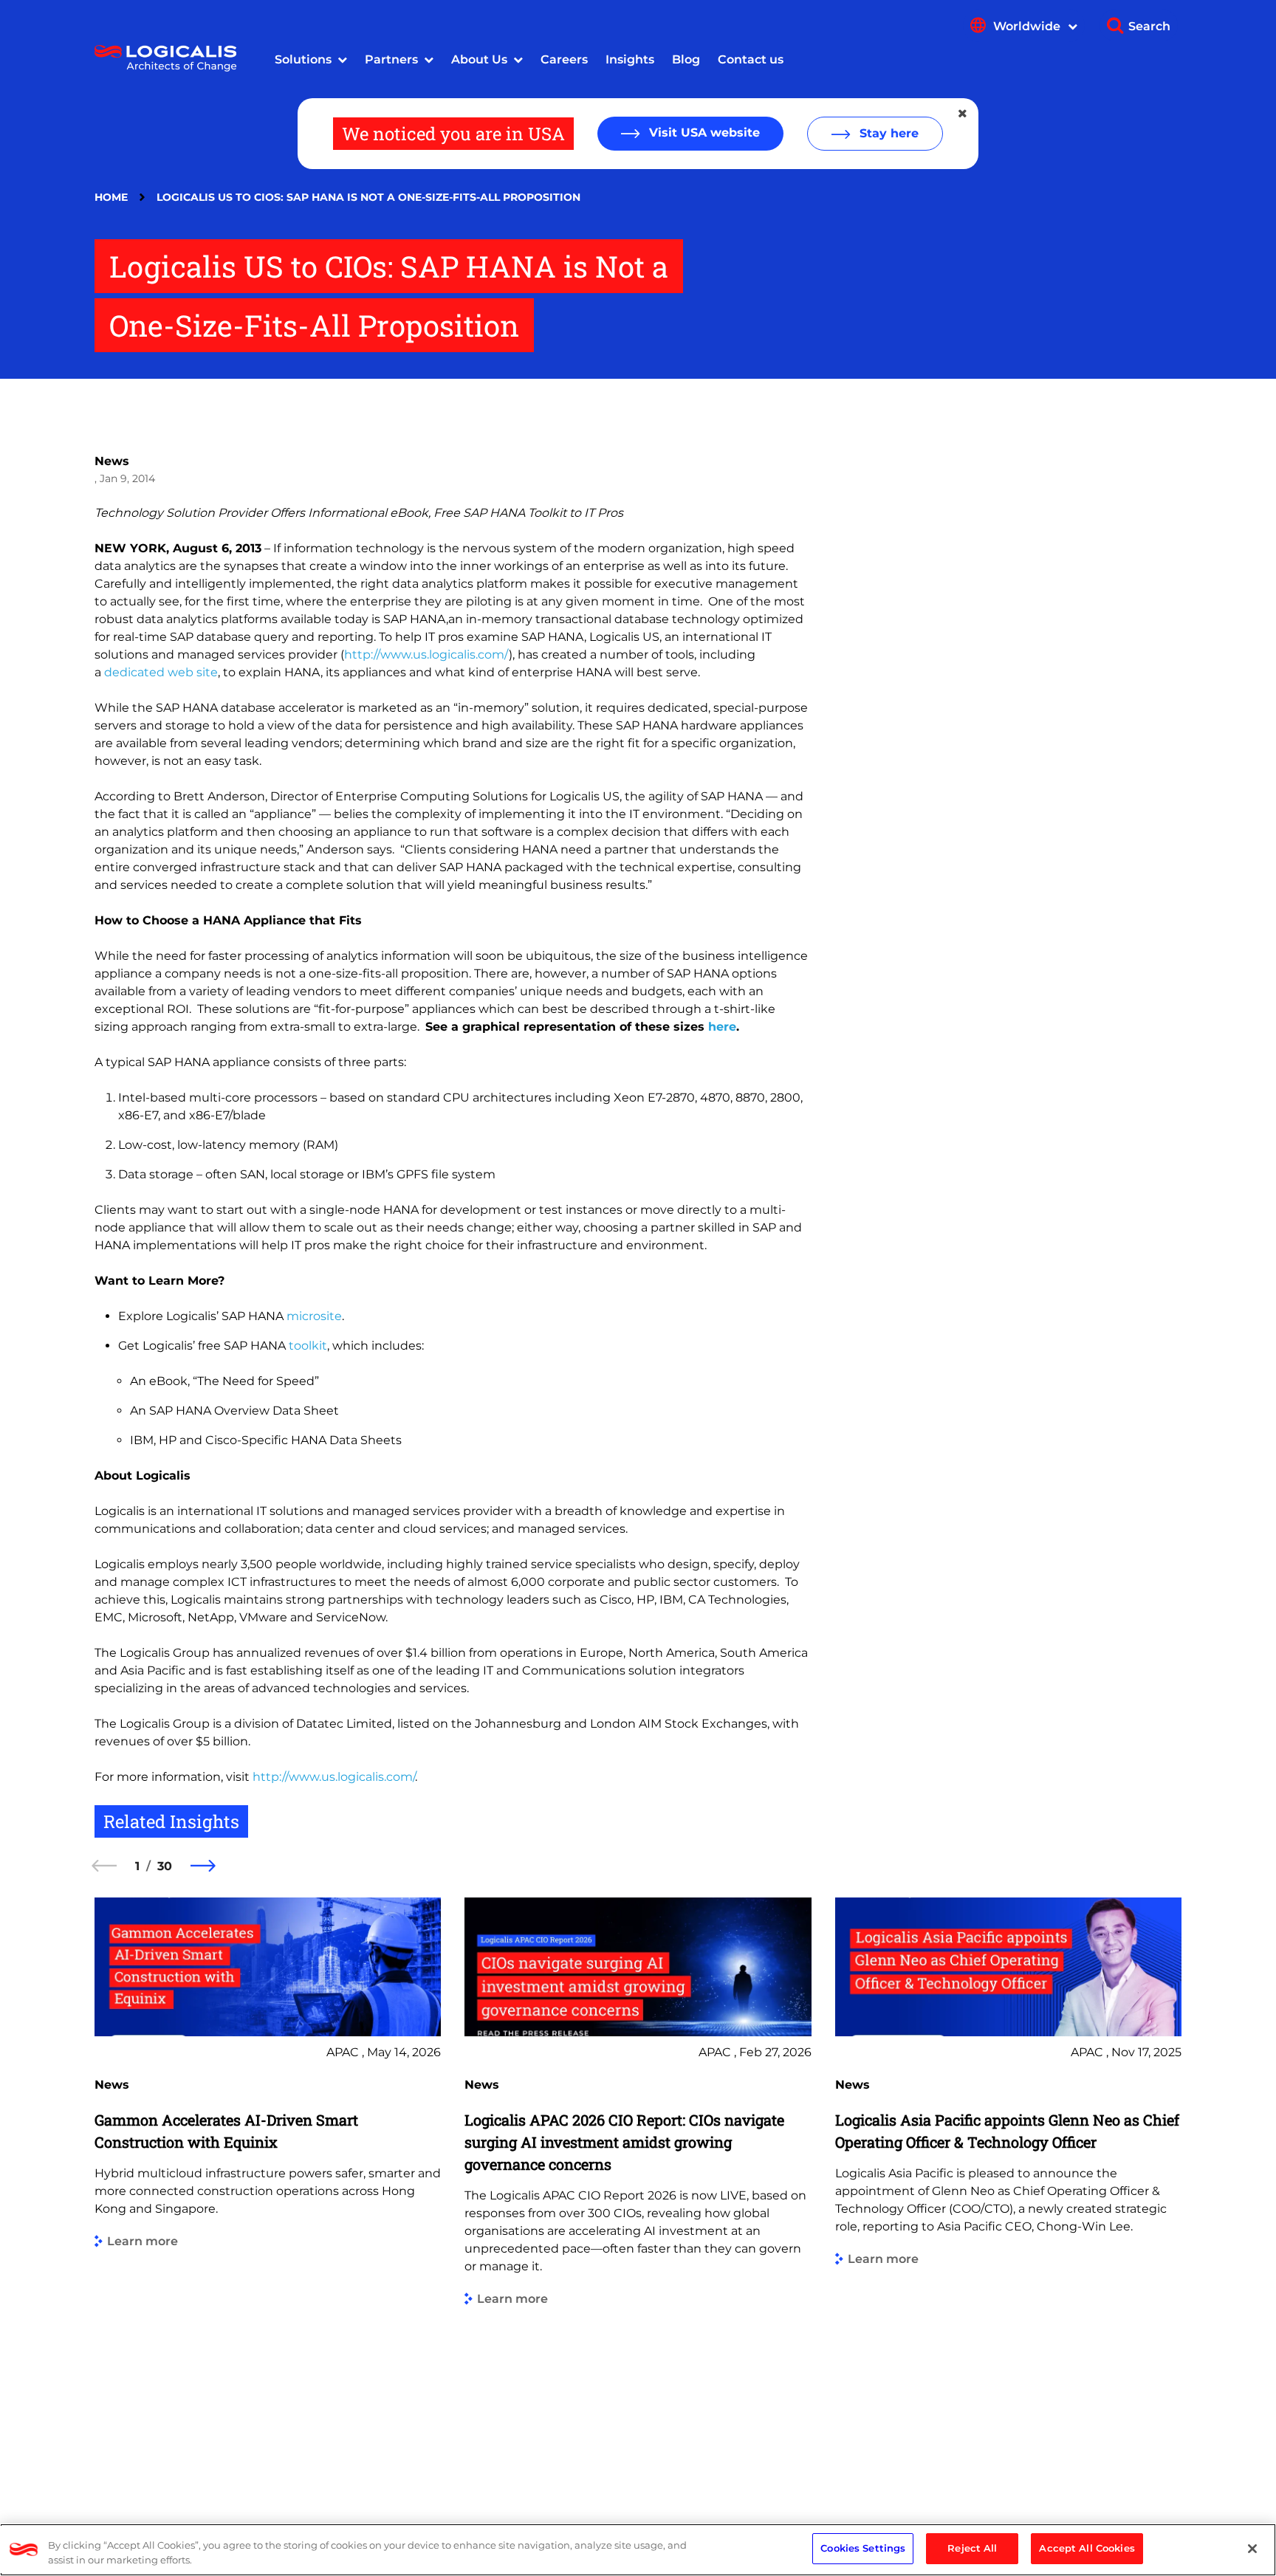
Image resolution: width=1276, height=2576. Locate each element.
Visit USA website (703, 133)
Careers (564, 59)
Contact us (751, 59)
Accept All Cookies (1087, 2548)
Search (1149, 26)
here (722, 1027)
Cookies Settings (863, 2548)
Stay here (887, 133)
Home (111, 197)
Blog (686, 59)
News (112, 461)
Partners (391, 59)
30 (165, 1866)
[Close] (1252, 2549)
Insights (630, 59)
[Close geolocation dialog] (964, 114)
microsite (314, 1316)
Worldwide (1028, 26)
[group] (268, 2188)
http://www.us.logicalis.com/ (426, 655)
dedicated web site (161, 672)
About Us (479, 59)
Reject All (972, 2548)
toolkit (308, 1346)
